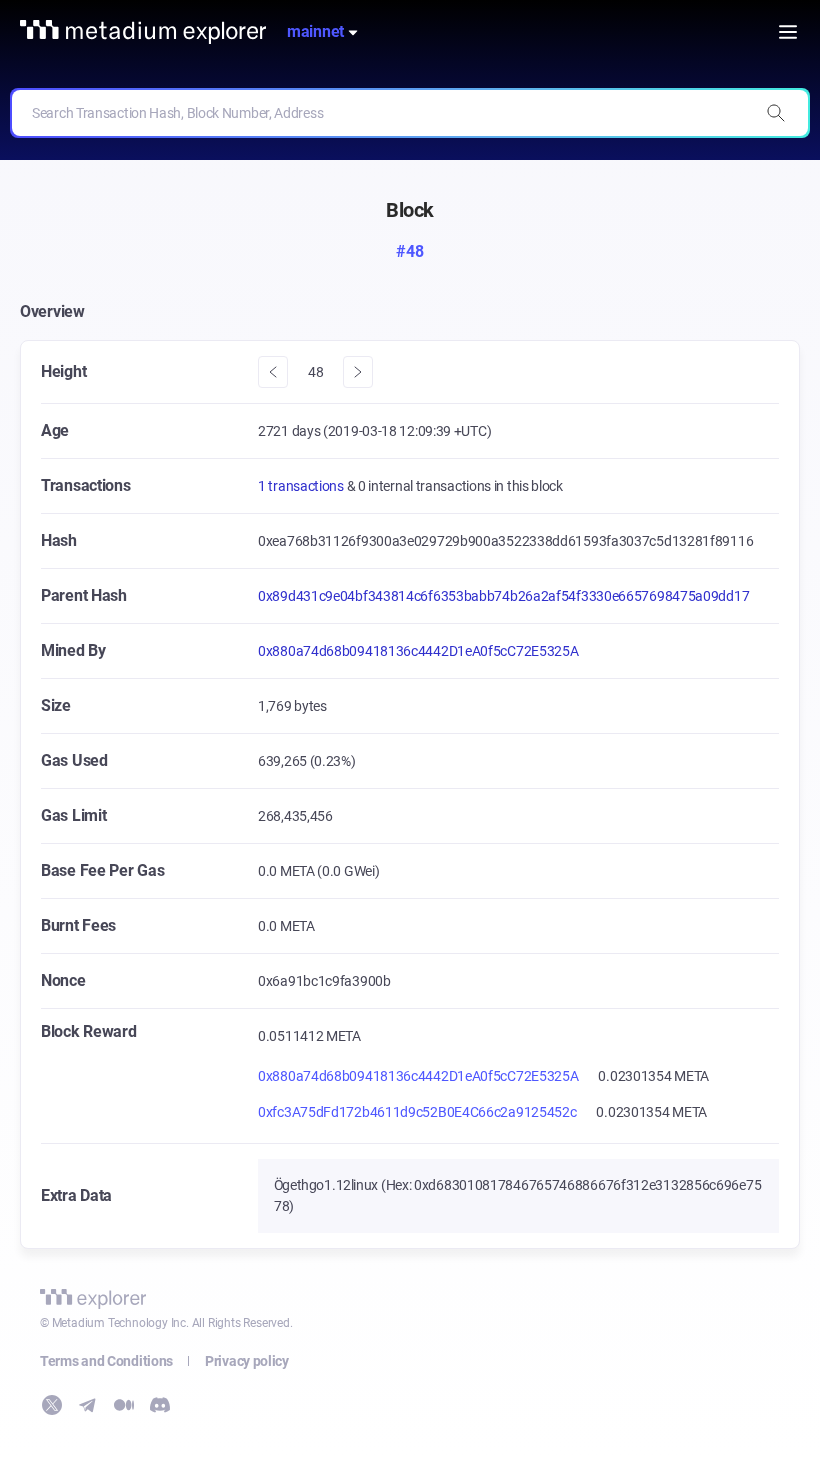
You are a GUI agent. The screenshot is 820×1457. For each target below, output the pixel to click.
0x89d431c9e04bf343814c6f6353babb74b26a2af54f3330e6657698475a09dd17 (503, 596)
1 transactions (302, 486)
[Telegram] (88, 1405)
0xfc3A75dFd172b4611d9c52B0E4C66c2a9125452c (417, 1112)
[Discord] (160, 1405)
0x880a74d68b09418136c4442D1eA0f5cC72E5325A (418, 651)
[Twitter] (52, 1405)
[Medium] (124, 1405)
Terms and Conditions (106, 1361)
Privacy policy (247, 1361)
